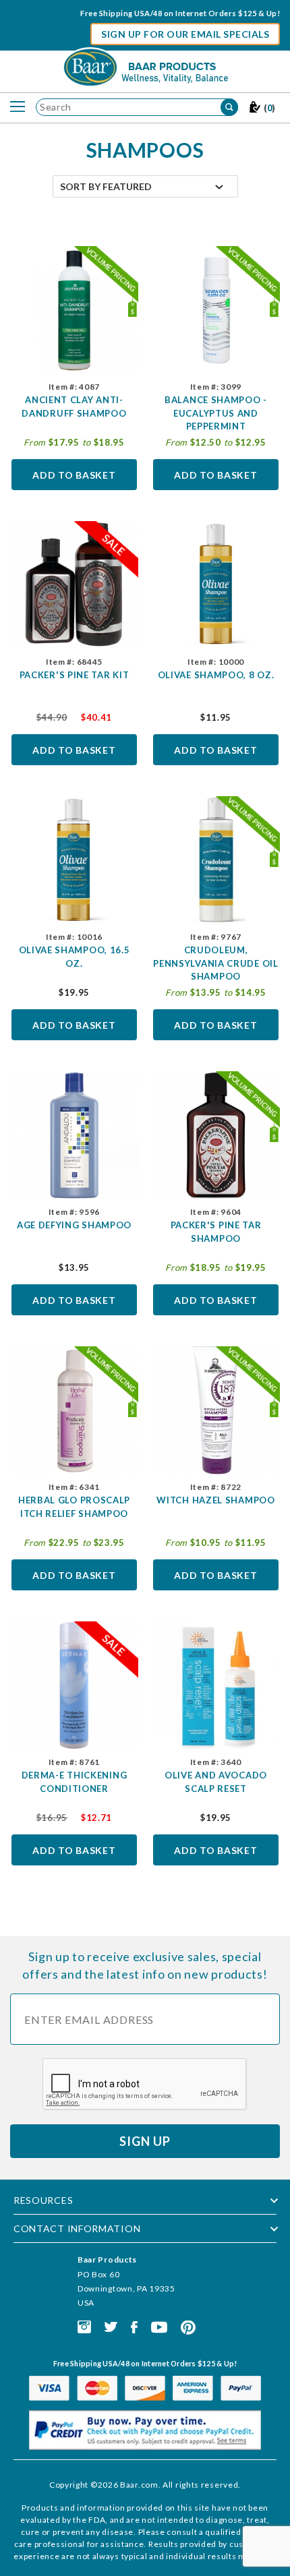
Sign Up (145, 2141)
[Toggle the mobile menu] (18, 107)
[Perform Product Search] (229, 107)
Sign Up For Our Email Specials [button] (185, 34)
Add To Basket (74, 475)
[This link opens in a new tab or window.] (84, 2326)
